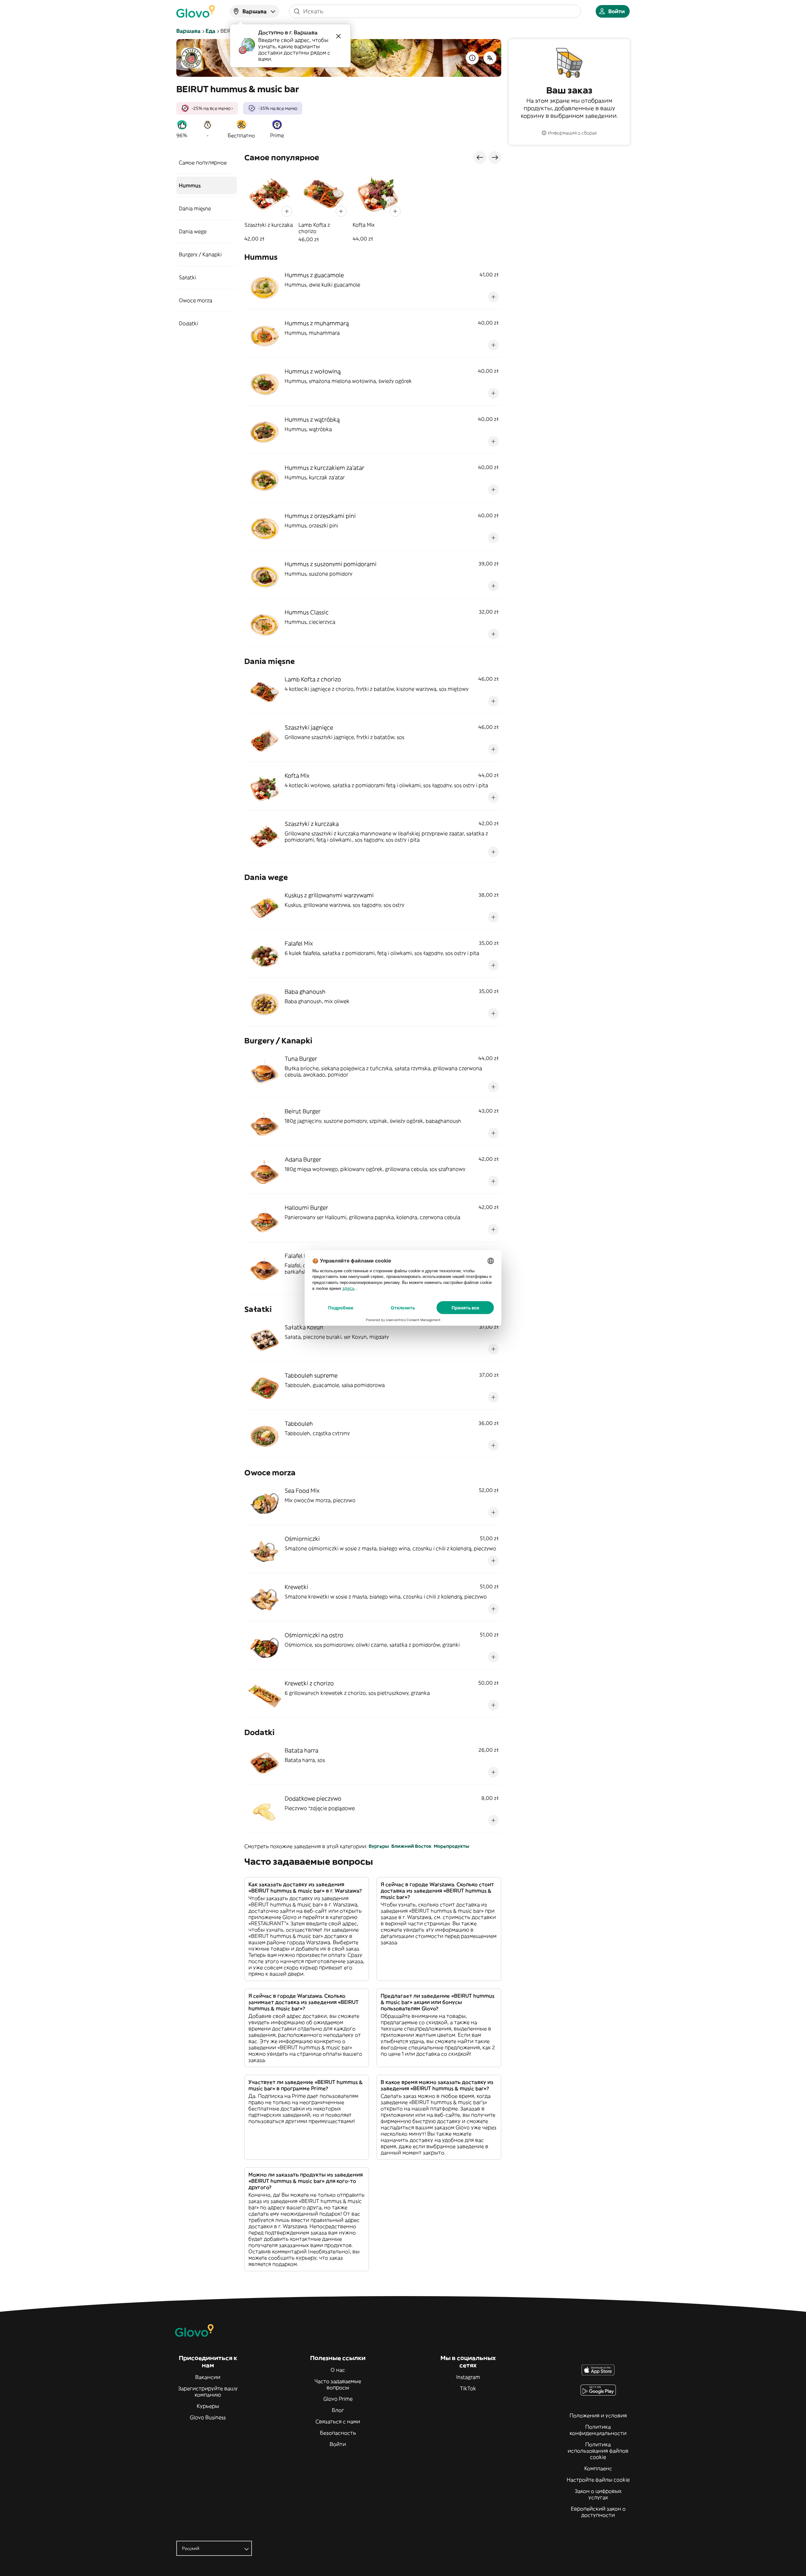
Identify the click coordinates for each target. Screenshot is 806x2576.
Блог (338, 2410)
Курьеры (208, 2406)
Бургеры (379, 1846)
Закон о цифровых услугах (598, 2494)
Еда (210, 31)
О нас (338, 2370)
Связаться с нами (338, 2421)
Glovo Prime (338, 2399)
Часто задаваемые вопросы (338, 2384)
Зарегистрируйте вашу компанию (208, 2392)
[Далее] (495, 157)
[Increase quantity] (287, 211)
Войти (338, 2444)
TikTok (468, 2388)
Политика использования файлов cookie (598, 2451)
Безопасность (338, 2433)
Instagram (468, 2377)
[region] (373, 206)
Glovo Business (208, 2417)
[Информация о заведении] (472, 58)
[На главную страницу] (196, 11)
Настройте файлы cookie (598, 2480)
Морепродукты (451, 1846)
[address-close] (338, 36)
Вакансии (208, 2377)
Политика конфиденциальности (598, 2430)
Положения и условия (598, 2415)
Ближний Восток (411, 1846)
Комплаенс (598, 2468)
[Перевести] (490, 58)
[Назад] (480, 157)
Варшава (188, 31)
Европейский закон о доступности (598, 2512)
